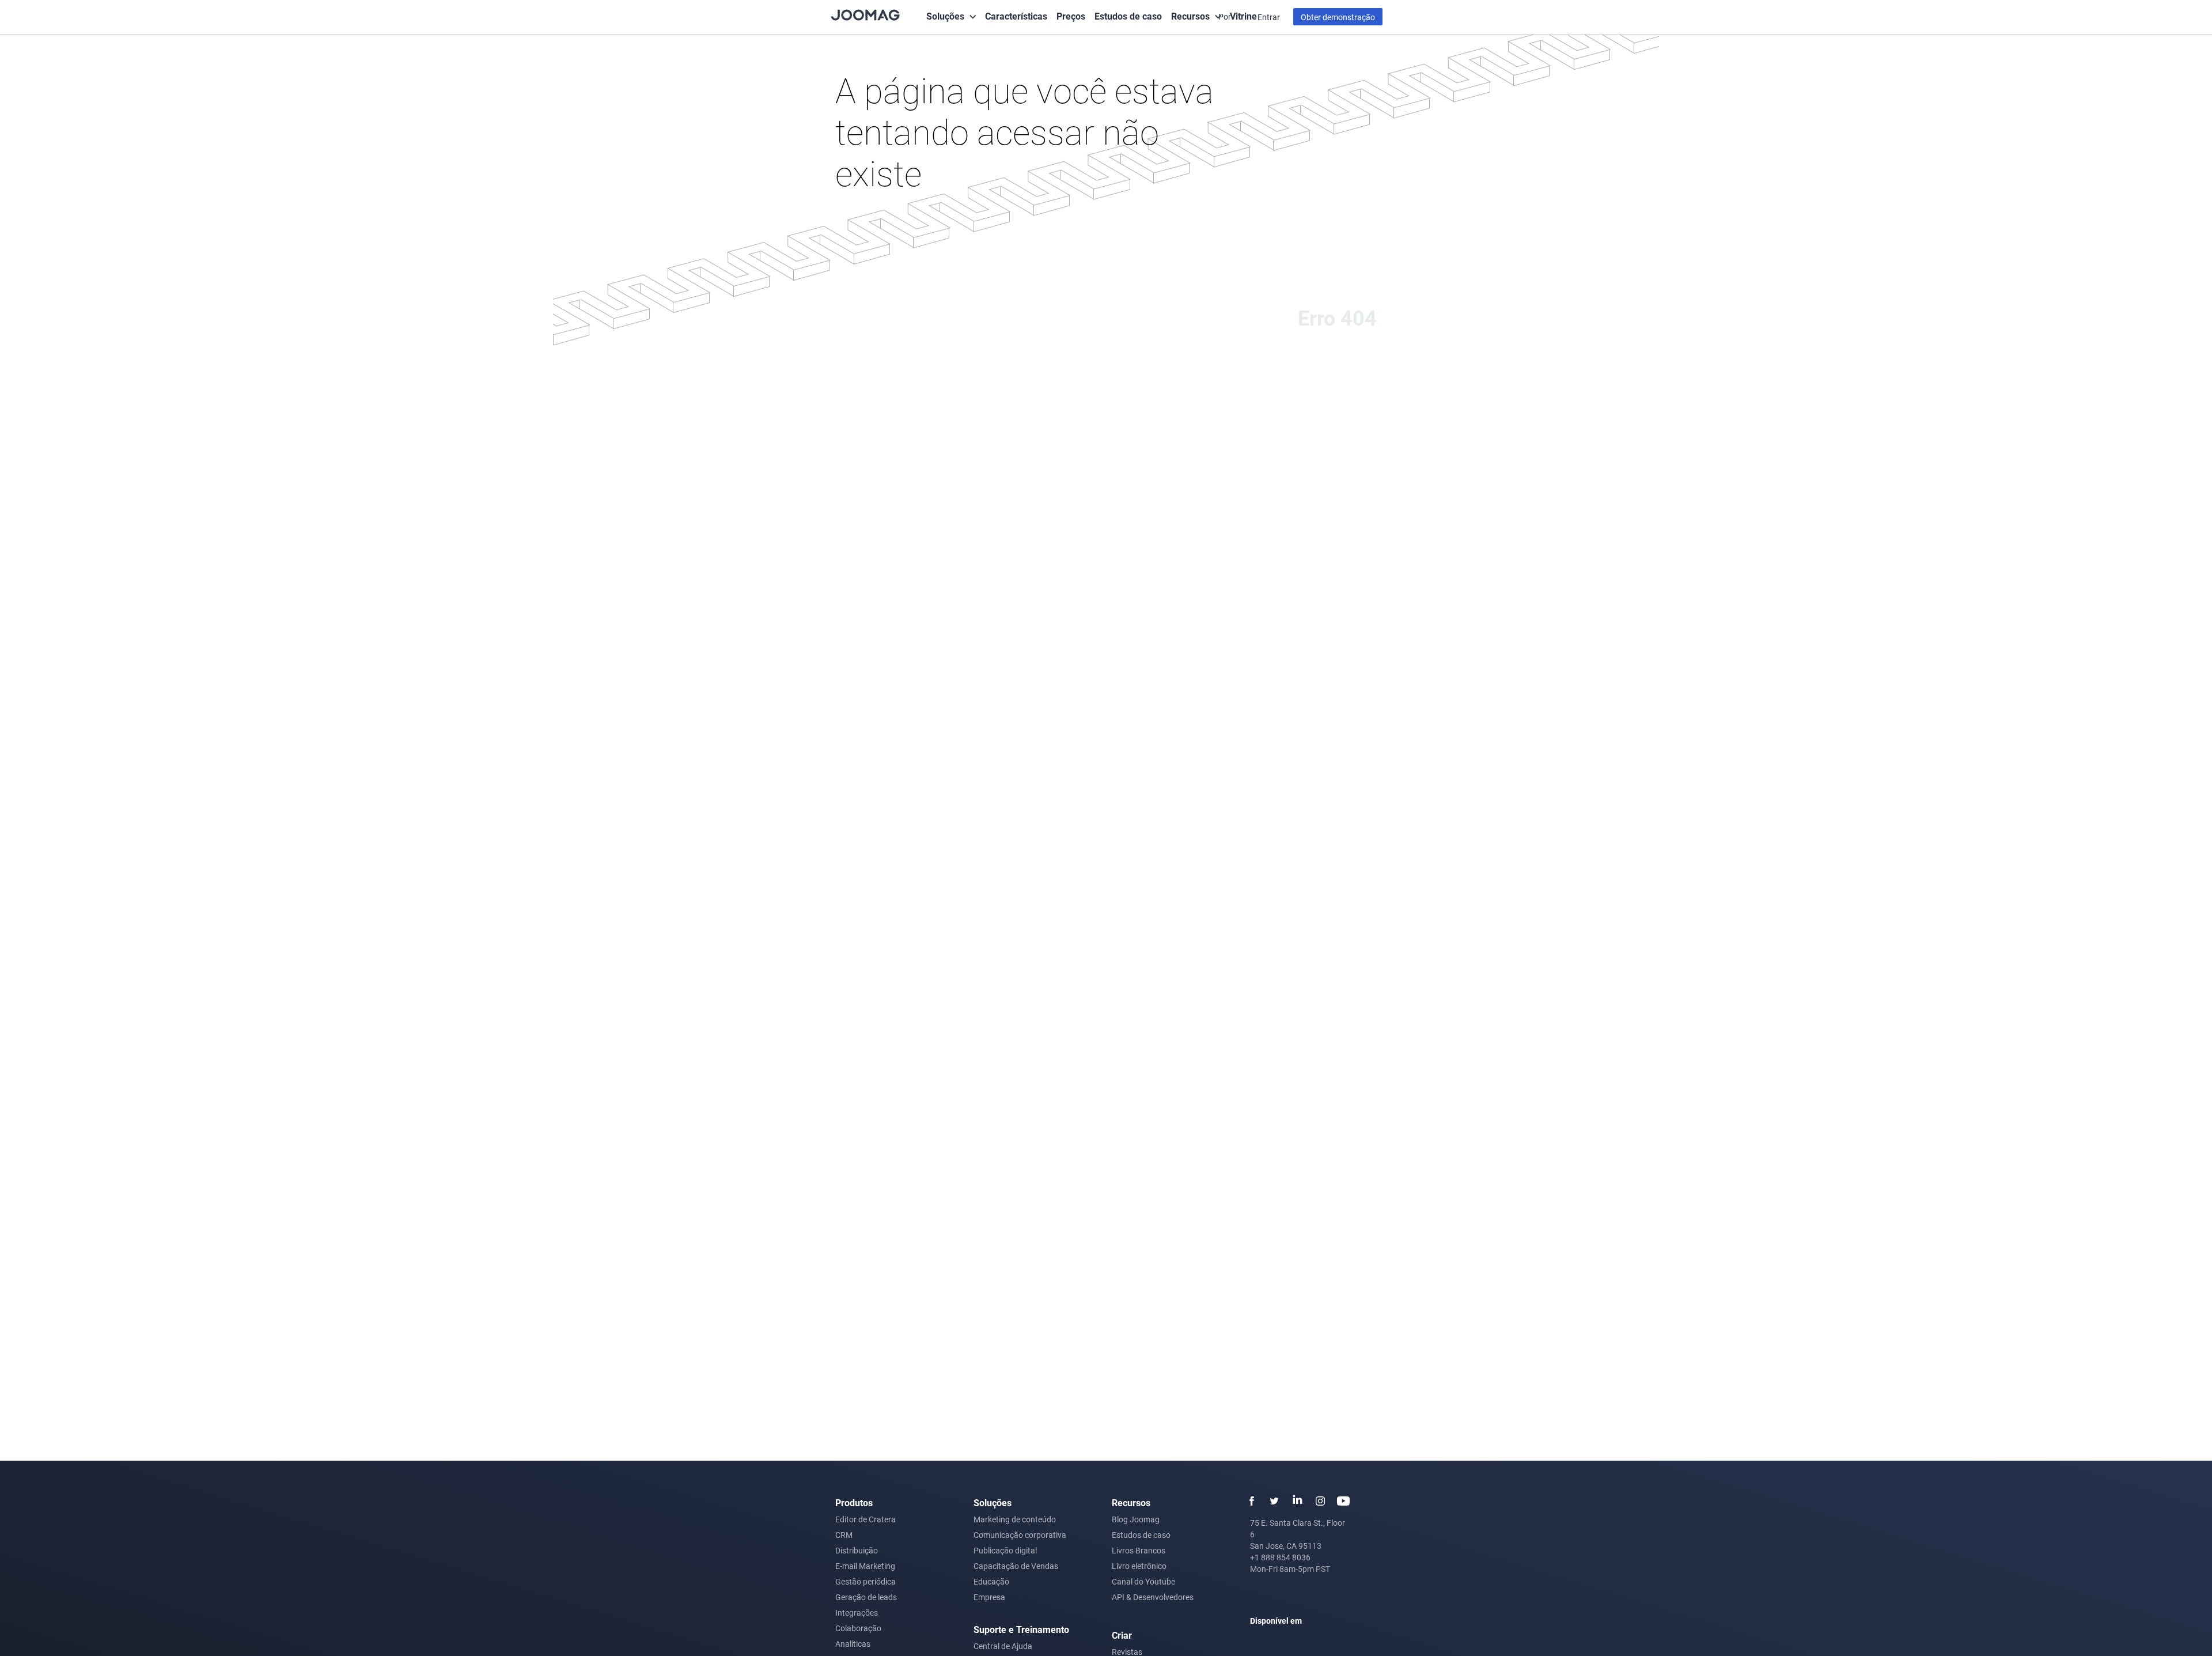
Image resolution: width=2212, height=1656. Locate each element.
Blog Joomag (1136, 1519)
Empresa (989, 1597)
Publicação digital (1005, 1550)
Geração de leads (866, 1597)
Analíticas (853, 1644)
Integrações (857, 1612)
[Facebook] (1251, 1501)
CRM (844, 1535)
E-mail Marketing (865, 1566)
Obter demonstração (1338, 17)
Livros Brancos (1139, 1550)
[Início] (865, 14)
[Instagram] (1320, 1501)
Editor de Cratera (866, 1519)
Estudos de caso (1128, 16)
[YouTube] (1343, 1501)
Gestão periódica (866, 1581)
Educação (991, 1581)
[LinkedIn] (1297, 1501)
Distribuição (857, 1550)
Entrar (1269, 17)
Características (1016, 16)
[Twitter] (1274, 1501)
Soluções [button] (945, 16)
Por (1226, 16)
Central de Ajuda (1003, 1646)
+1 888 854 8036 (1280, 1557)
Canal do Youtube (1143, 1581)
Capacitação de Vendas (1016, 1566)
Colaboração (858, 1628)
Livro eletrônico (1139, 1566)
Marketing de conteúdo (1015, 1519)
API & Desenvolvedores (1153, 1597)
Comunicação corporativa (1020, 1535)
